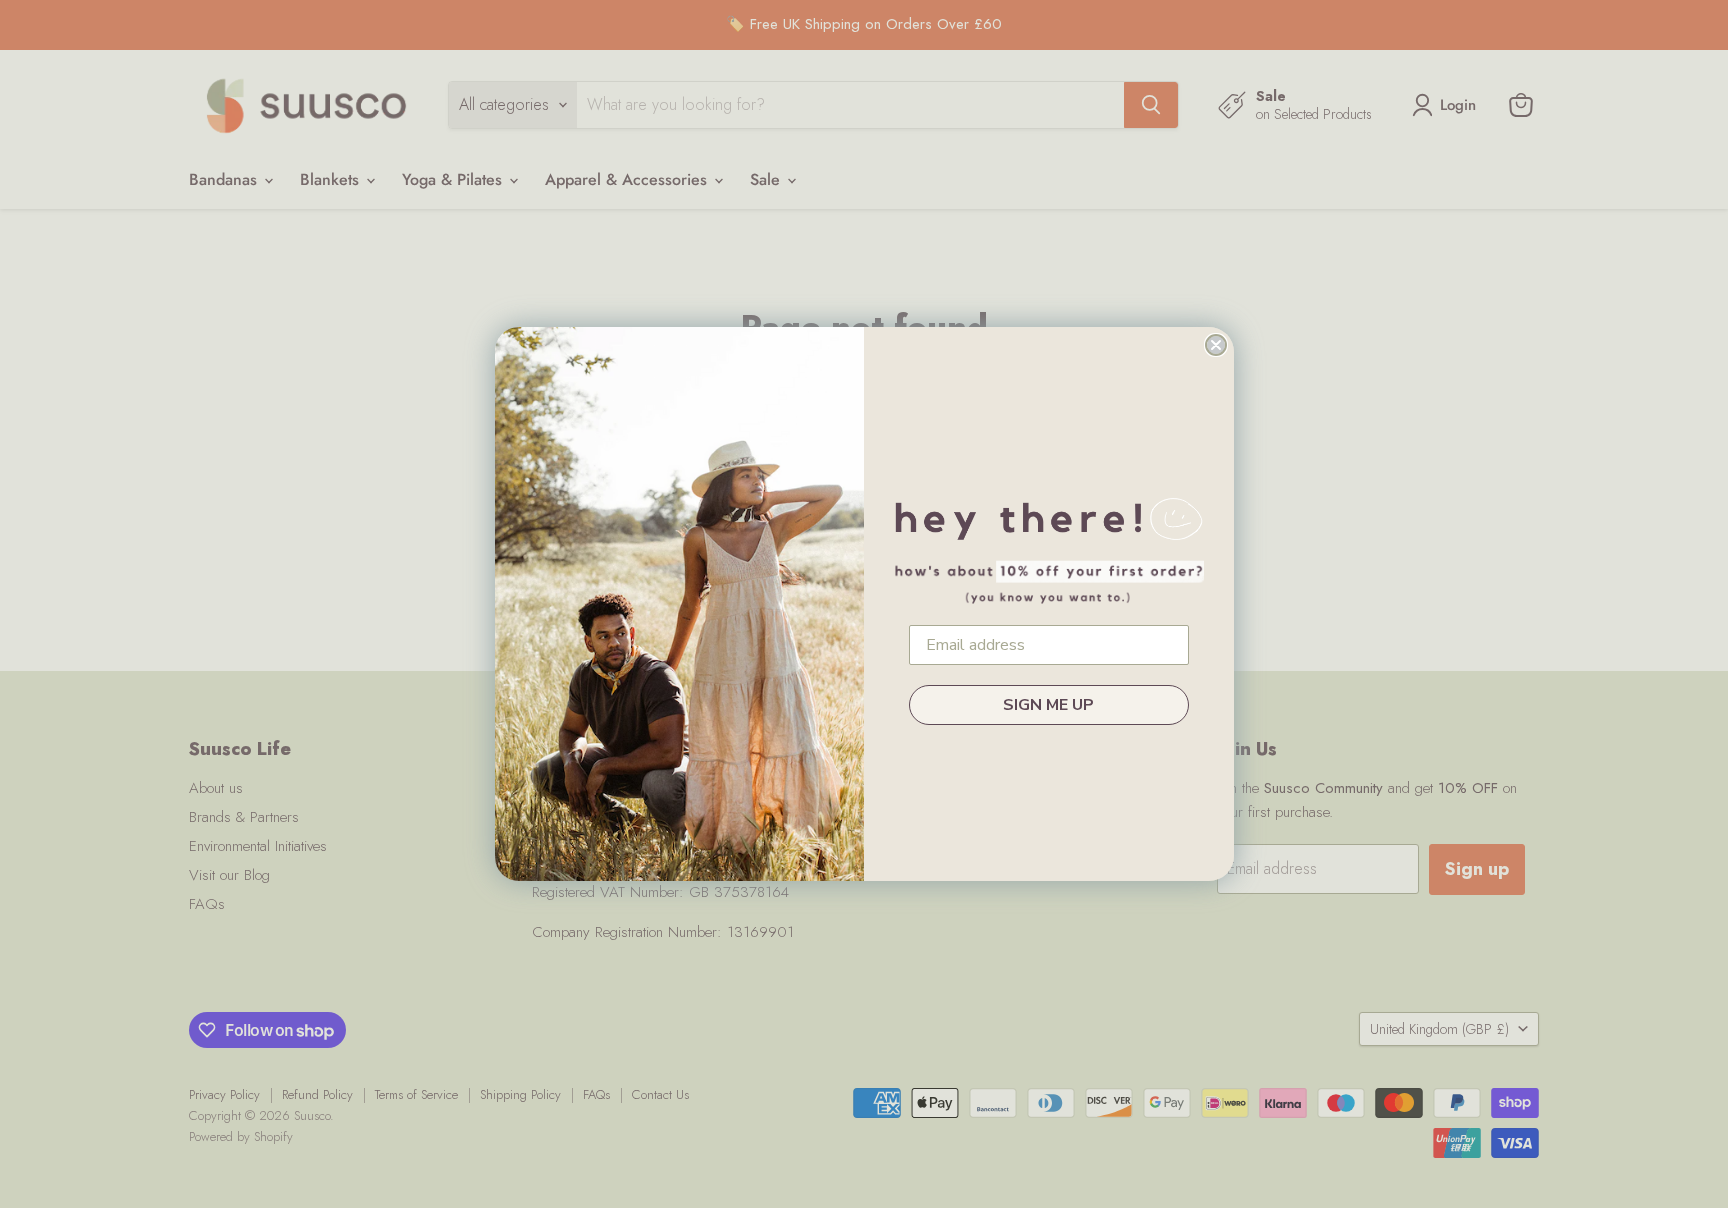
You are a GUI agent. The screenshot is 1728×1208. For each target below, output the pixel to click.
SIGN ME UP (1048, 705)
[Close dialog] (1216, 345)
